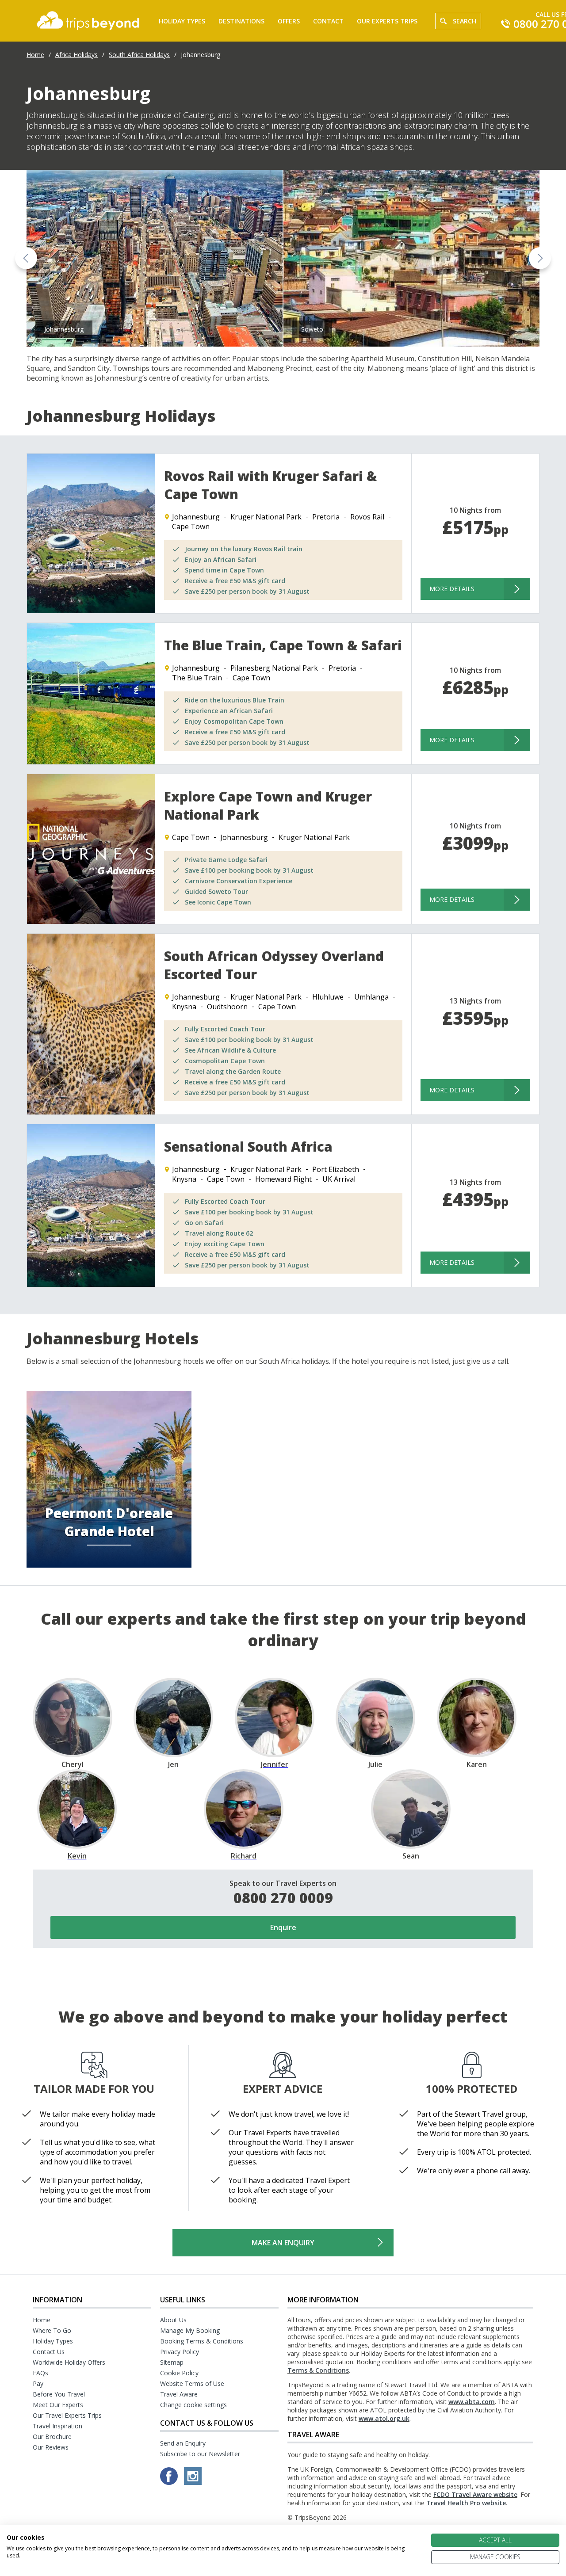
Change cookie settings (193, 2405)
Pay (38, 2383)
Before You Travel (59, 2394)
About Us (173, 2320)
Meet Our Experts (58, 2405)
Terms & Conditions (318, 2370)
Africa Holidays (76, 55)
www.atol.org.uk (384, 2418)
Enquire (283, 1927)
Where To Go (52, 2330)
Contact (328, 21)
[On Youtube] (193, 2482)
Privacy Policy (180, 2352)
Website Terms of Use (192, 2383)
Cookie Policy (179, 2373)
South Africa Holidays (139, 55)
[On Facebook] (170, 2482)
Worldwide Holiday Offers (69, 2362)
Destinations (241, 21)
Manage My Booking (190, 2330)
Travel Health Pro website (466, 2503)
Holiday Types (182, 21)
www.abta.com (472, 2402)
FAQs (40, 2373)
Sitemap (172, 2362)
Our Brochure (52, 2437)
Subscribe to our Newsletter (200, 2454)
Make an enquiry (283, 2243)
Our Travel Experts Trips (67, 2415)
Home (35, 55)
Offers (289, 21)
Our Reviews (51, 2447)
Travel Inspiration (57, 2426)
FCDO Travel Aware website (475, 2494)
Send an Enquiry (183, 2443)
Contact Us (49, 2352)
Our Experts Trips (387, 21)
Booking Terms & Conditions (202, 2341)
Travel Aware (179, 2394)
